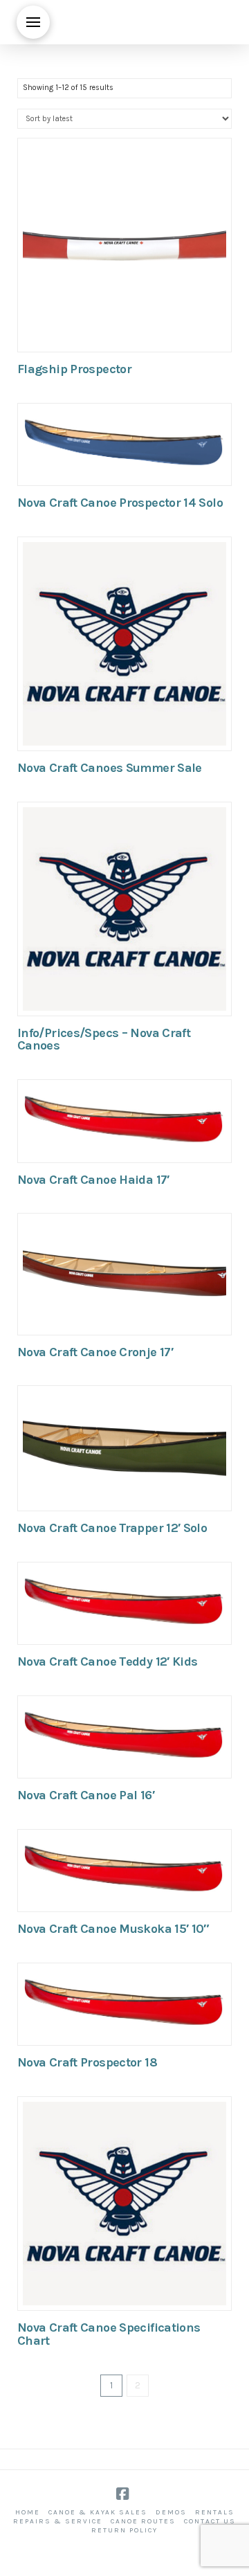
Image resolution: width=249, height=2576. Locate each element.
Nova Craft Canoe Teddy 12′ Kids (107, 1661)
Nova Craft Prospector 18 (87, 2062)
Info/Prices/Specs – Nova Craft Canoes (104, 1039)
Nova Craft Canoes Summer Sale (110, 768)
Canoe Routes (143, 2521)
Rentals (215, 2512)
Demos (171, 2512)
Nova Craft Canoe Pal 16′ (86, 1795)
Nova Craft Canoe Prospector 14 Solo (120, 503)
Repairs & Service (58, 2521)
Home (28, 2512)
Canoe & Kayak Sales (98, 2512)
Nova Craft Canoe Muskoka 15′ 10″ (113, 1929)
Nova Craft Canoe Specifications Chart (109, 2334)
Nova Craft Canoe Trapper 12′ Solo (112, 1528)
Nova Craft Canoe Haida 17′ (93, 1180)
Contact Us (210, 2521)
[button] (33, 22)
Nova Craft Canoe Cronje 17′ (95, 1352)
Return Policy (124, 2530)
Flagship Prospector (74, 369)
